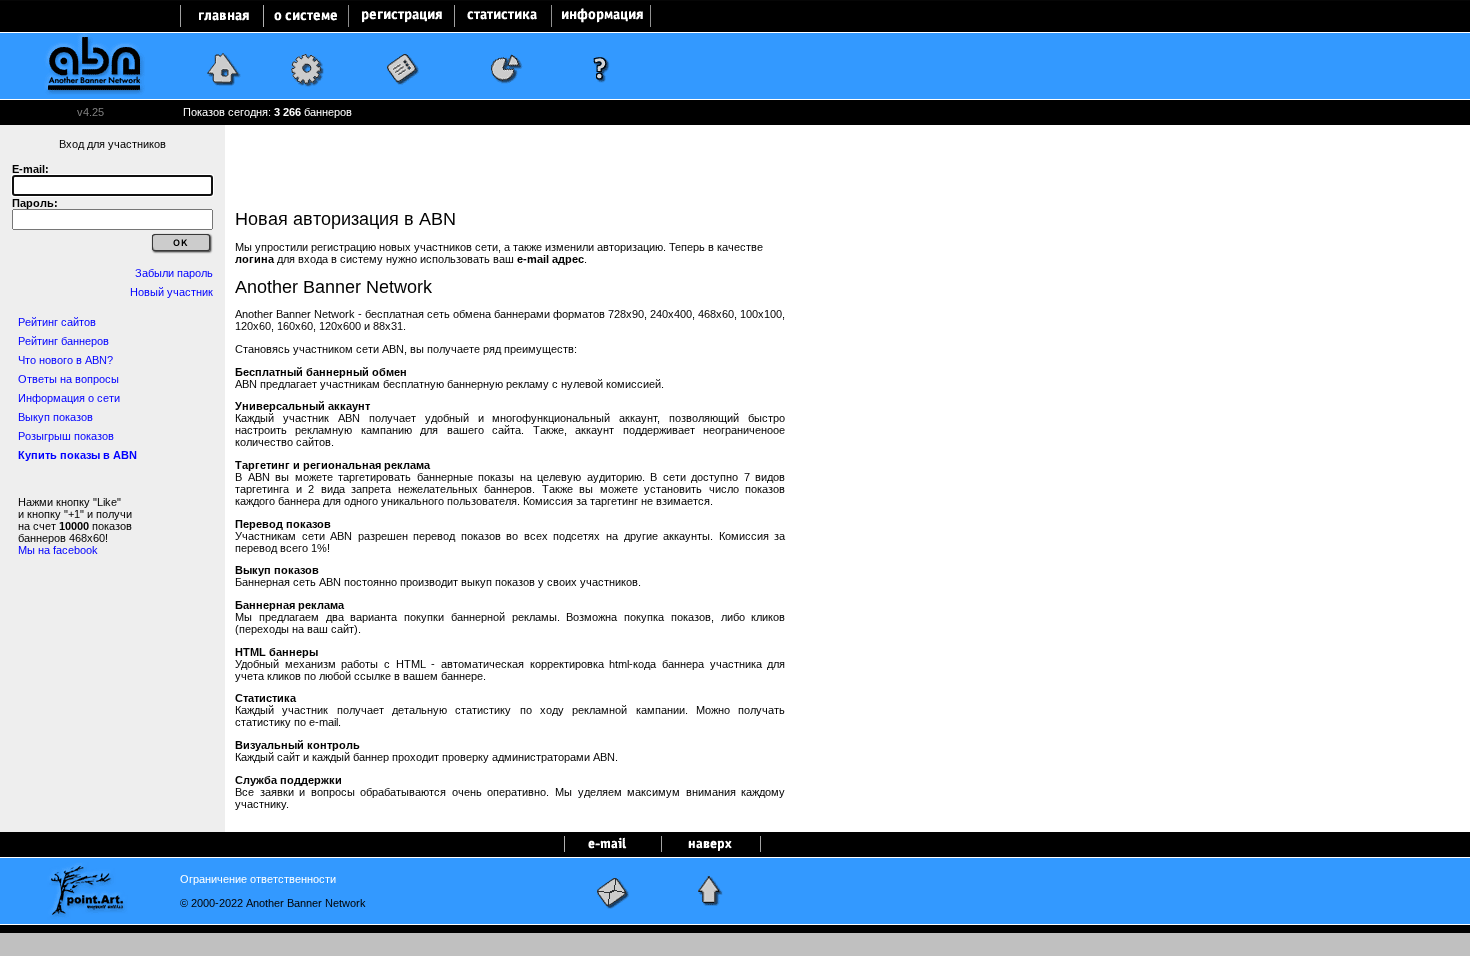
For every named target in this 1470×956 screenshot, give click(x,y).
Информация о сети (69, 398)
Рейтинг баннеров (63, 341)
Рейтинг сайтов (57, 322)
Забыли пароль (174, 273)
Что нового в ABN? (65, 360)
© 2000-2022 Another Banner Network (273, 903)
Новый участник (171, 292)
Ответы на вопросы (68, 379)
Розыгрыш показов (66, 436)
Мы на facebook (58, 550)
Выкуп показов (55, 417)
